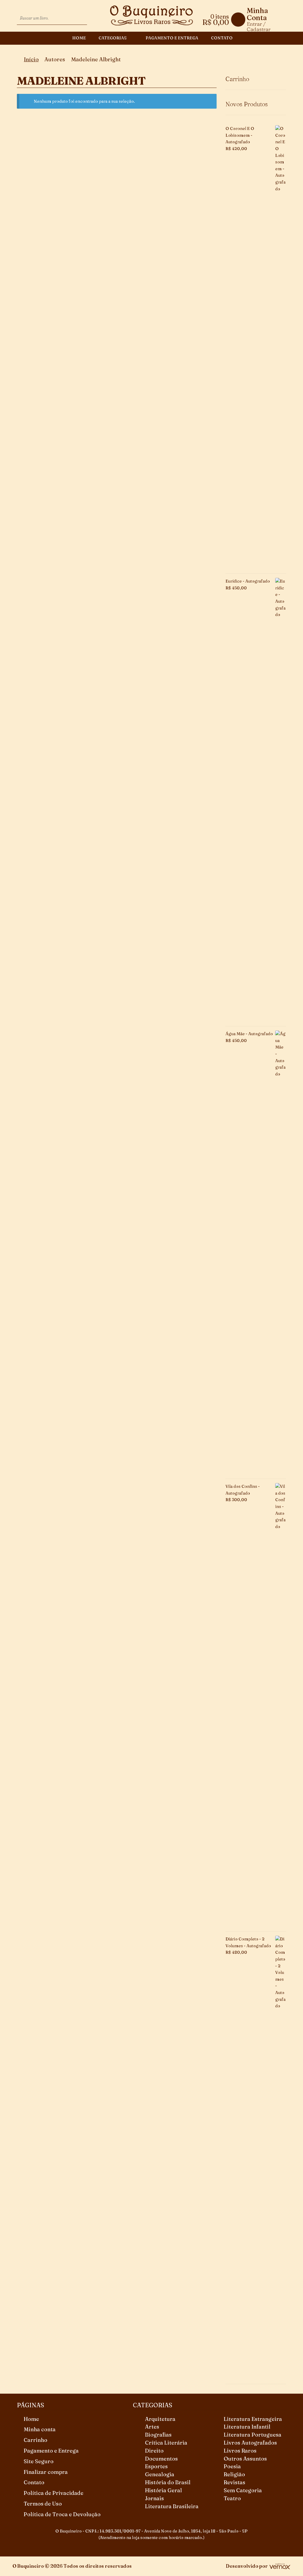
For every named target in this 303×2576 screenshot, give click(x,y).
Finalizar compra (46, 2472)
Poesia (232, 2466)
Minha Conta (257, 14)
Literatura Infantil (247, 2427)
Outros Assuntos (245, 2459)
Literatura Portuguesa (253, 2435)
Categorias (113, 38)
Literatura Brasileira (172, 2506)
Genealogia (160, 2474)
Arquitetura (160, 2419)
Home (79, 38)
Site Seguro (39, 2461)
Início (31, 59)
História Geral (163, 2490)
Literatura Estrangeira (253, 2419)
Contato (222, 38)
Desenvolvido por (247, 2566)
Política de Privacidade (54, 2493)
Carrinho (36, 2440)
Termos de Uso (43, 2504)
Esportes (156, 2466)
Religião (234, 2474)
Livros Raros (240, 2451)
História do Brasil (168, 2482)
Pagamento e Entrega (172, 38)
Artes (152, 2427)
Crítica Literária (166, 2443)
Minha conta (40, 2429)
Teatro (232, 2498)
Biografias (158, 2435)
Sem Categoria (243, 2490)
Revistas (234, 2482)
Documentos (161, 2459)
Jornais (154, 2498)
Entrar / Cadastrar (259, 26)
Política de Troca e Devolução (62, 2514)
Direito (154, 2451)
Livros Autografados (250, 2443)
